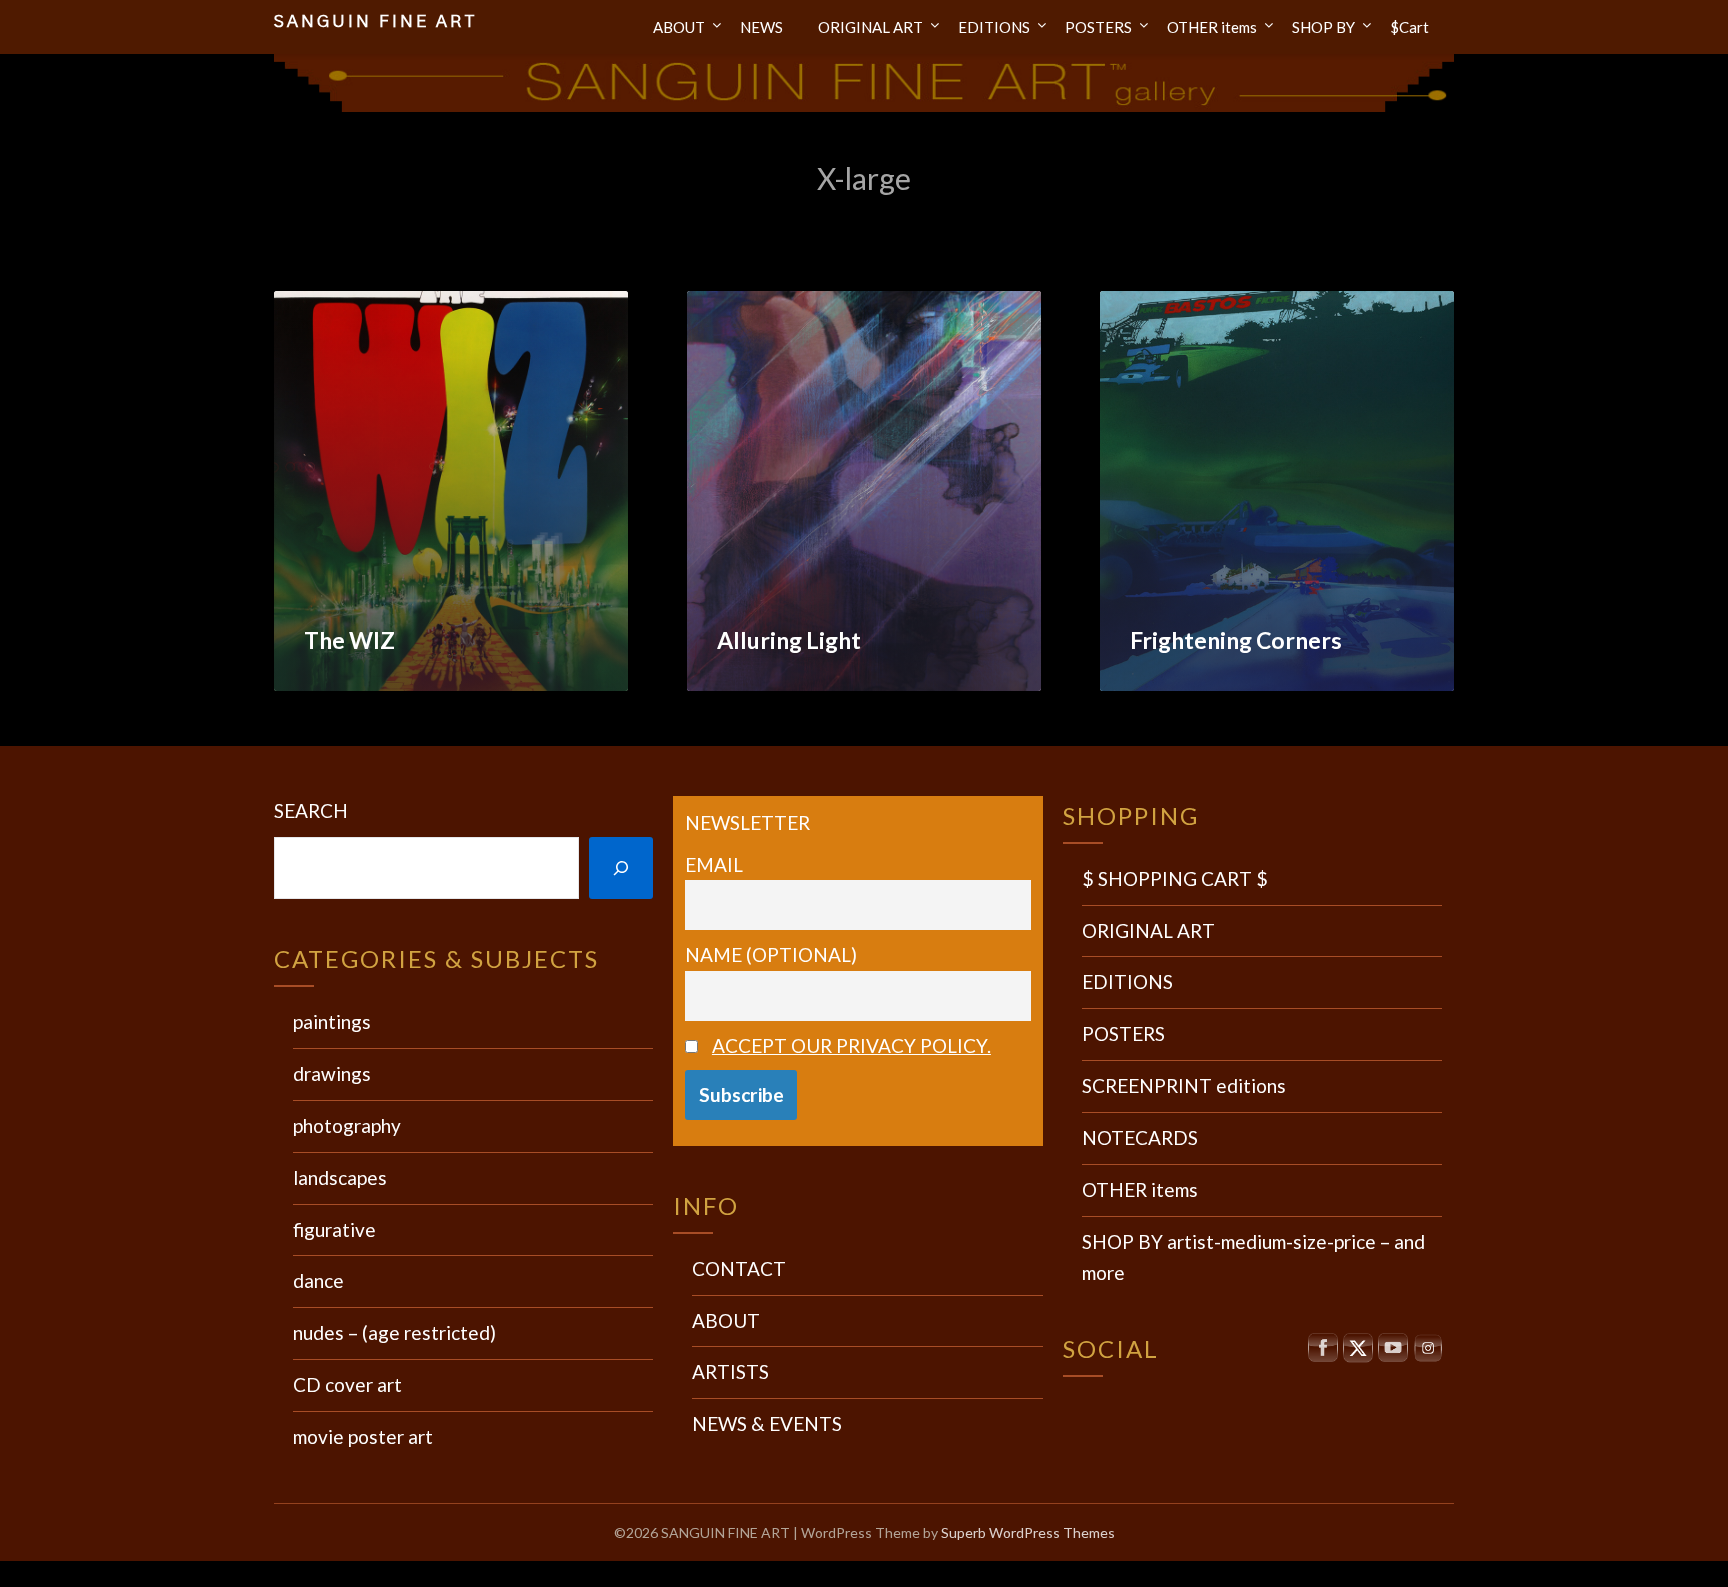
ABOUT (679, 27)
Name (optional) (771, 954)
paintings (332, 1021)
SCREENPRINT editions (1184, 1085)
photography (347, 1125)
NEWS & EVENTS (767, 1423)
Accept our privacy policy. (851, 1045)
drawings (332, 1073)
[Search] (621, 868)
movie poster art (363, 1436)
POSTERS (1098, 27)
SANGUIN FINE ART (376, 21)
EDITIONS (994, 27)
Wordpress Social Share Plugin (765, 1573)
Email (714, 864)
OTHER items (1212, 27)
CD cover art (347, 1384)
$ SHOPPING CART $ (1175, 878)
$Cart (1409, 27)
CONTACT (739, 1268)
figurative (334, 1229)
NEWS (761, 27)
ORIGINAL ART (870, 27)
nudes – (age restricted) (394, 1332)
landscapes (340, 1177)
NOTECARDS (1140, 1137)
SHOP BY (1323, 27)
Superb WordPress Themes (1028, 1532)
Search (311, 810)
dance (318, 1280)
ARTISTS (730, 1371)
